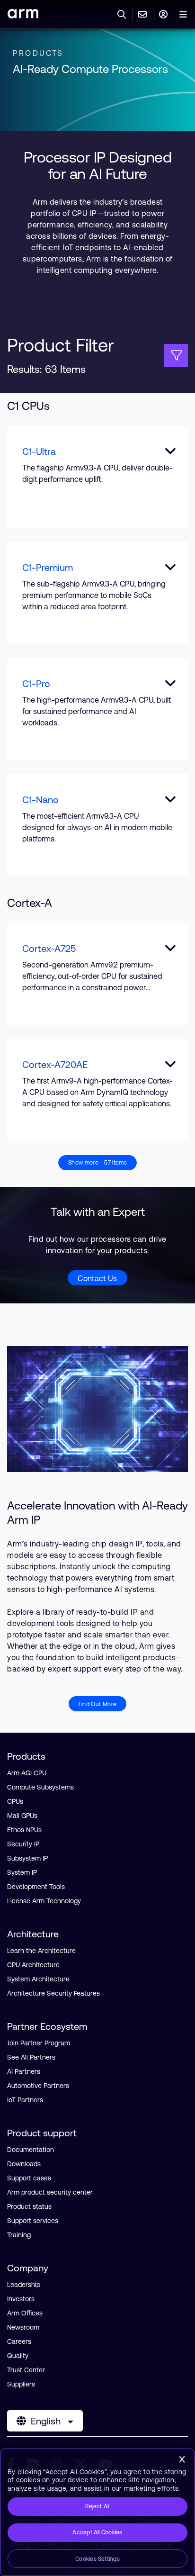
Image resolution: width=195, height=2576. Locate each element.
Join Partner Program (39, 2043)
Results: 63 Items (46, 369)
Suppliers (21, 2384)
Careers (19, 2341)
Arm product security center (50, 2192)
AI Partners (24, 2071)
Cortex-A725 (49, 948)
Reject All (97, 2506)
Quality (18, 2356)
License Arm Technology (44, 1901)
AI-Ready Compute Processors (90, 69)
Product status (29, 2206)
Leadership (24, 2285)
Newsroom (23, 2327)
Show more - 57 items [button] (97, 1163)
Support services (33, 2221)
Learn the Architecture (41, 1951)
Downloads (24, 2164)
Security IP (23, 1844)
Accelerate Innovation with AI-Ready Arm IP (97, 1513)
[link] (23, 15)
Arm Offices (25, 2313)
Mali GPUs (22, 1816)
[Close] (182, 2459)
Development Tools (36, 1887)
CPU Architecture (33, 1965)
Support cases (29, 2178)
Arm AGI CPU (27, 1773)
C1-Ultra (39, 451)
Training (19, 2235)
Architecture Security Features (53, 1993)
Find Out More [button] (98, 1704)
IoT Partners (25, 2100)
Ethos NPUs (24, 1830)
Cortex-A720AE (55, 1064)
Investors (21, 2299)
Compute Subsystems (40, 1787)
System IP (22, 1872)
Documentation (31, 2150)
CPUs (15, 1801)
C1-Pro (36, 683)
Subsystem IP (27, 1858)
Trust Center (26, 2370)
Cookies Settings (97, 2559)
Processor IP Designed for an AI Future (98, 165)
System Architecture (38, 1979)
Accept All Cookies (97, 2532)
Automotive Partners (38, 2086)
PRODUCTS (38, 53)
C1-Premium (48, 567)
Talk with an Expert (98, 1212)
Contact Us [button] (97, 1278)
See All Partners (31, 2057)
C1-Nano (40, 800)
